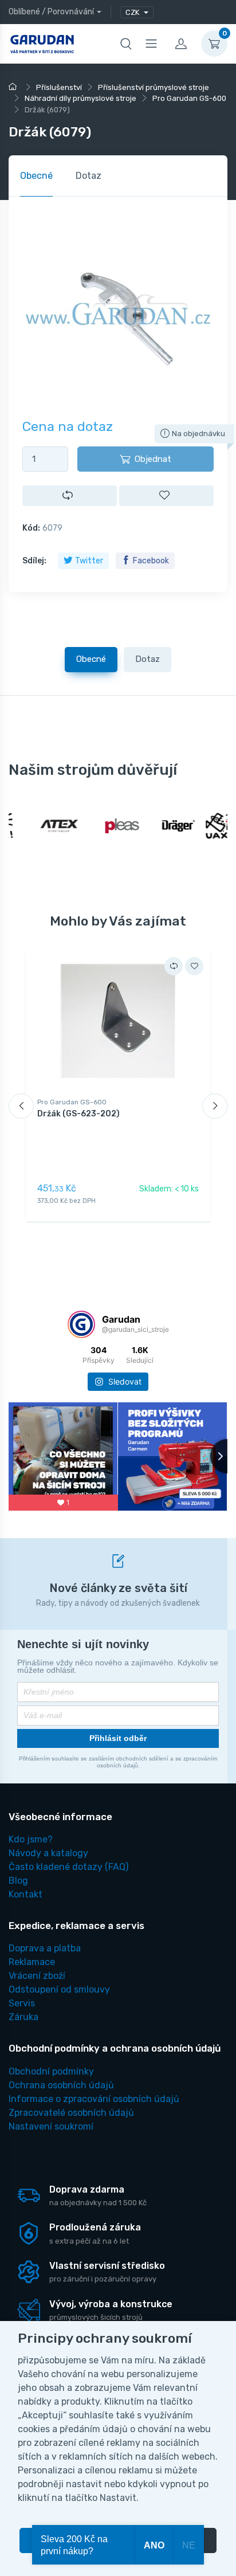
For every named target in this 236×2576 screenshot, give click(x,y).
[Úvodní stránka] (14, 87)
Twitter (89, 561)
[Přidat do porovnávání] (70, 495)
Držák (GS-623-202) (78, 1114)
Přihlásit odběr (118, 1738)
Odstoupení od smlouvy (59, 1989)
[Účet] (181, 44)
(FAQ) (68, 1867)
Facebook (151, 561)
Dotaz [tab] (88, 176)
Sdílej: (34, 561)
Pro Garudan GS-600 (72, 1102)
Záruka (23, 2017)
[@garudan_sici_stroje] (81, 1324)
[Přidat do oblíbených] (166, 495)
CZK (133, 12)
